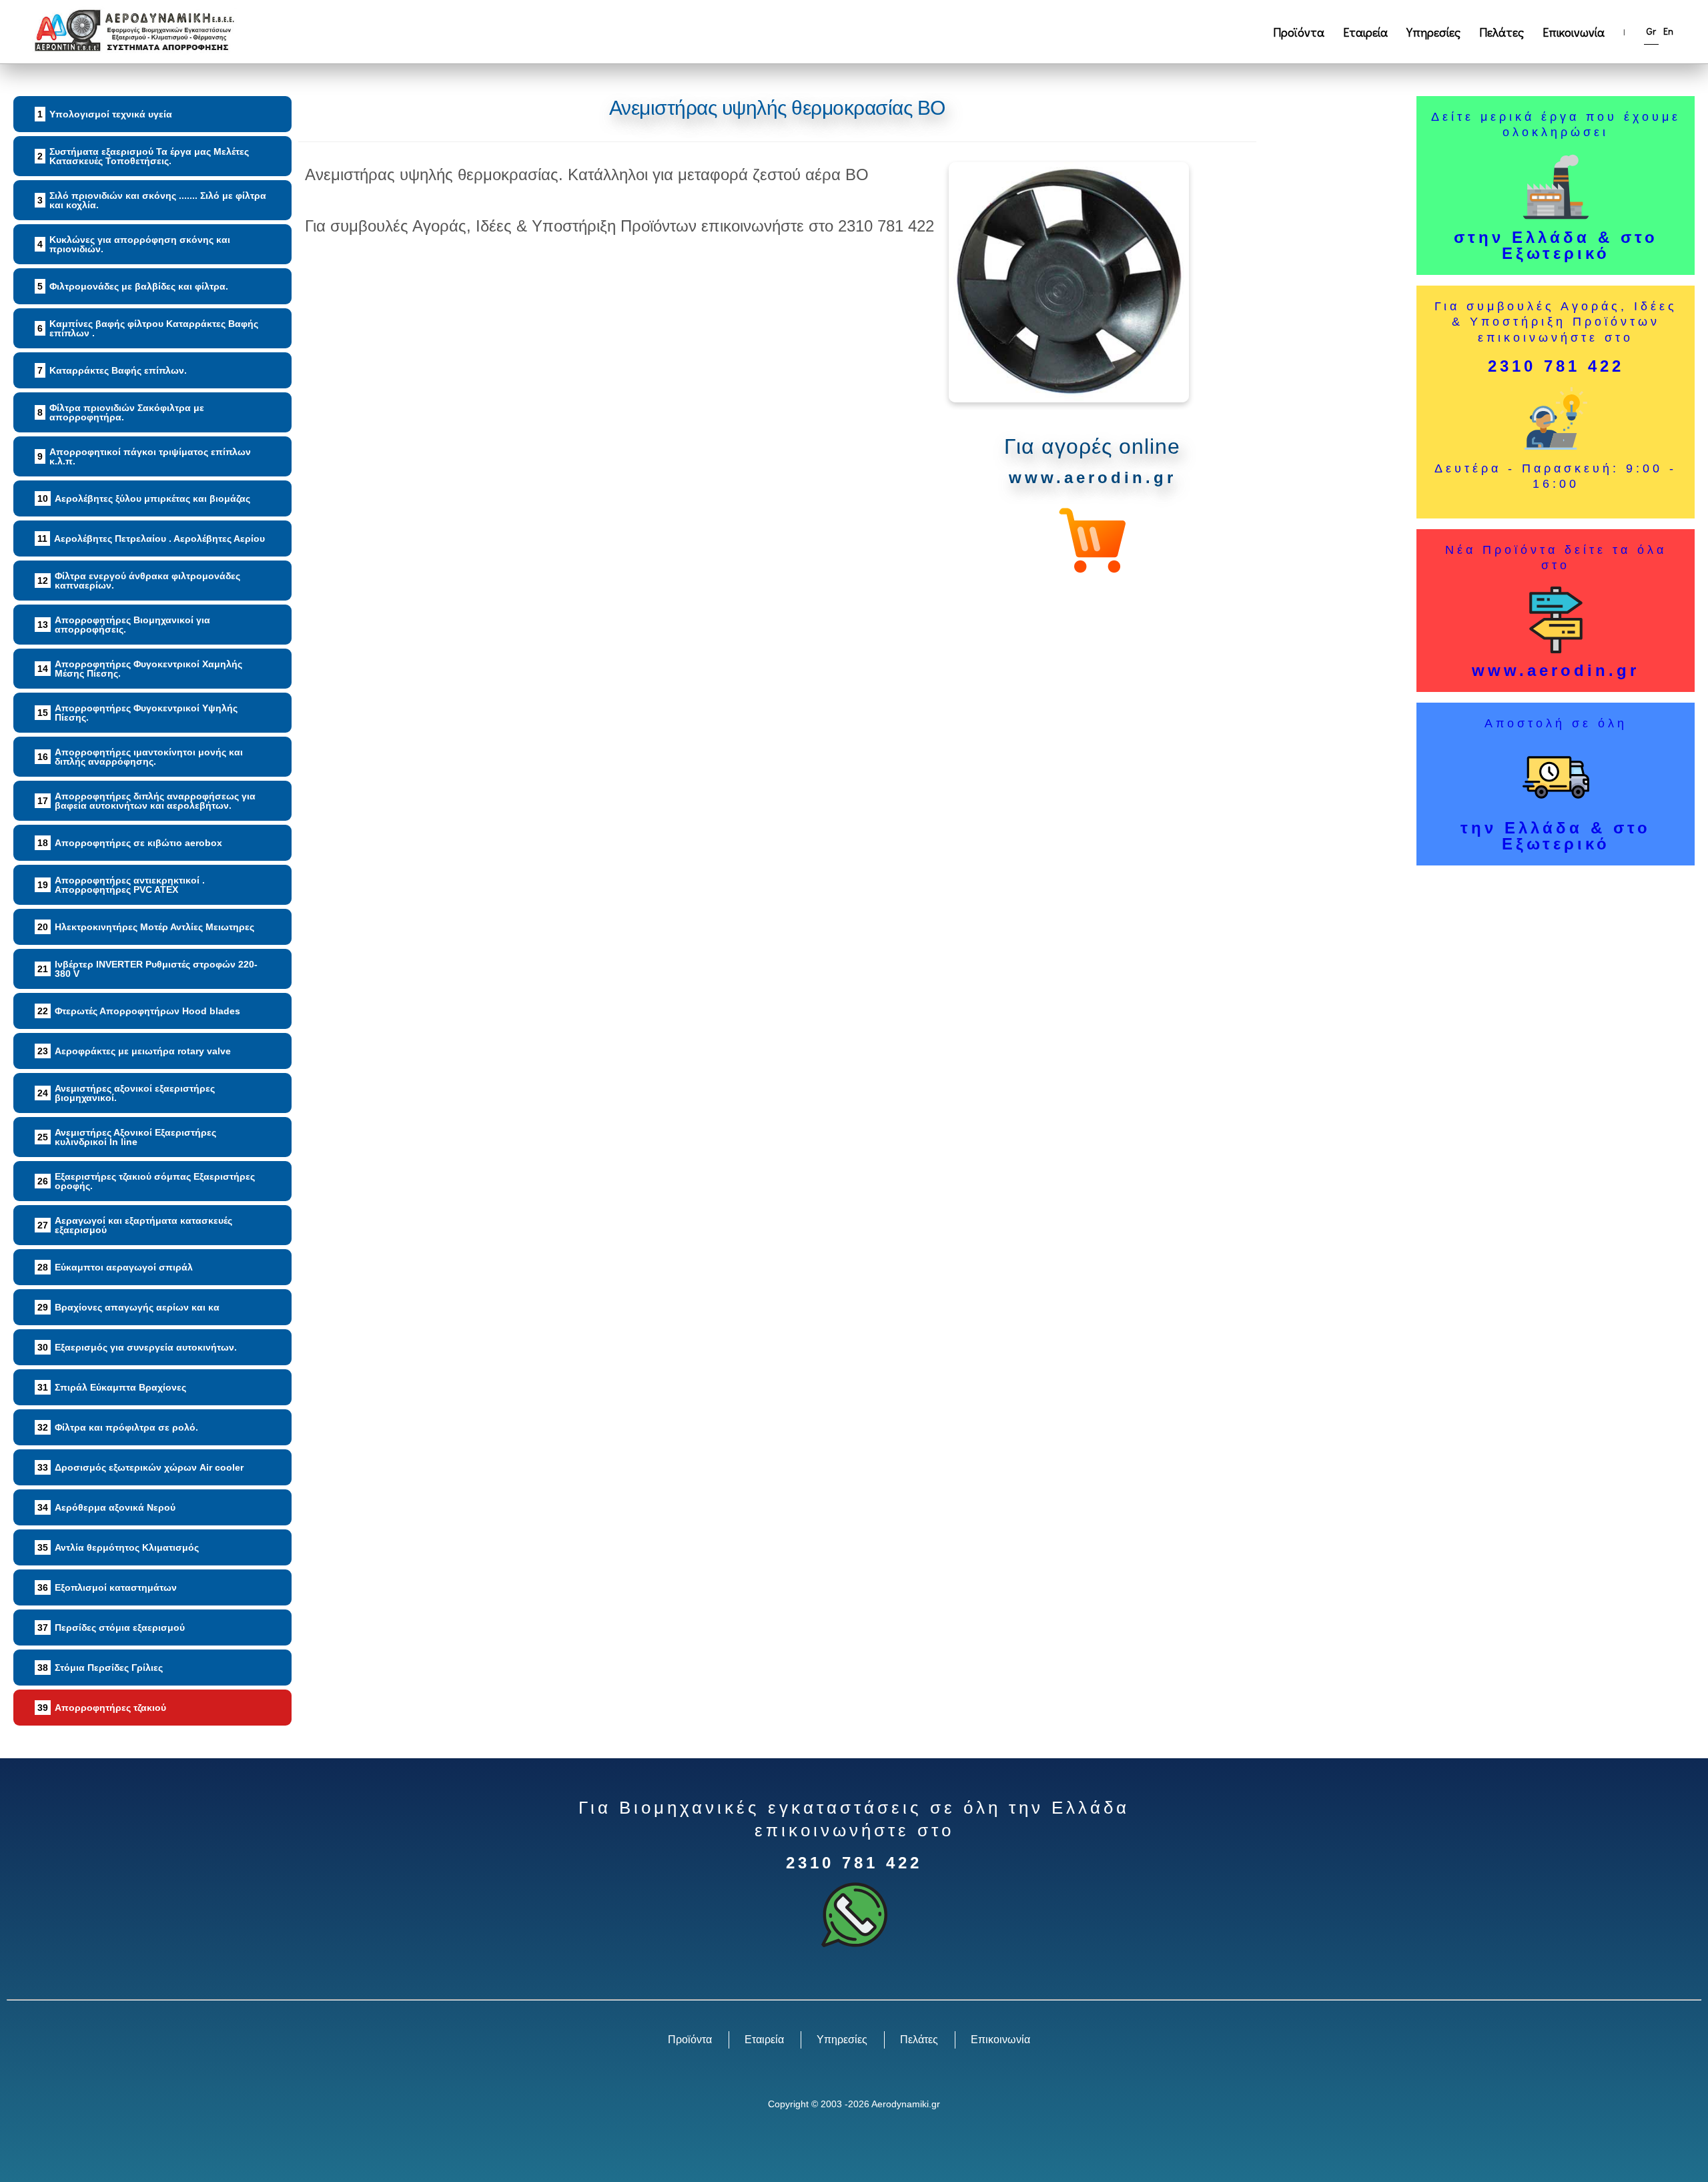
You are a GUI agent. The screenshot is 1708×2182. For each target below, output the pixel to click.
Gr (1651, 31)
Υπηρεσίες (1433, 32)
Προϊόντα (1299, 32)
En (1668, 31)
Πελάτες (1502, 32)
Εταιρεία (1365, 32)
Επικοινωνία (1574, 32)
